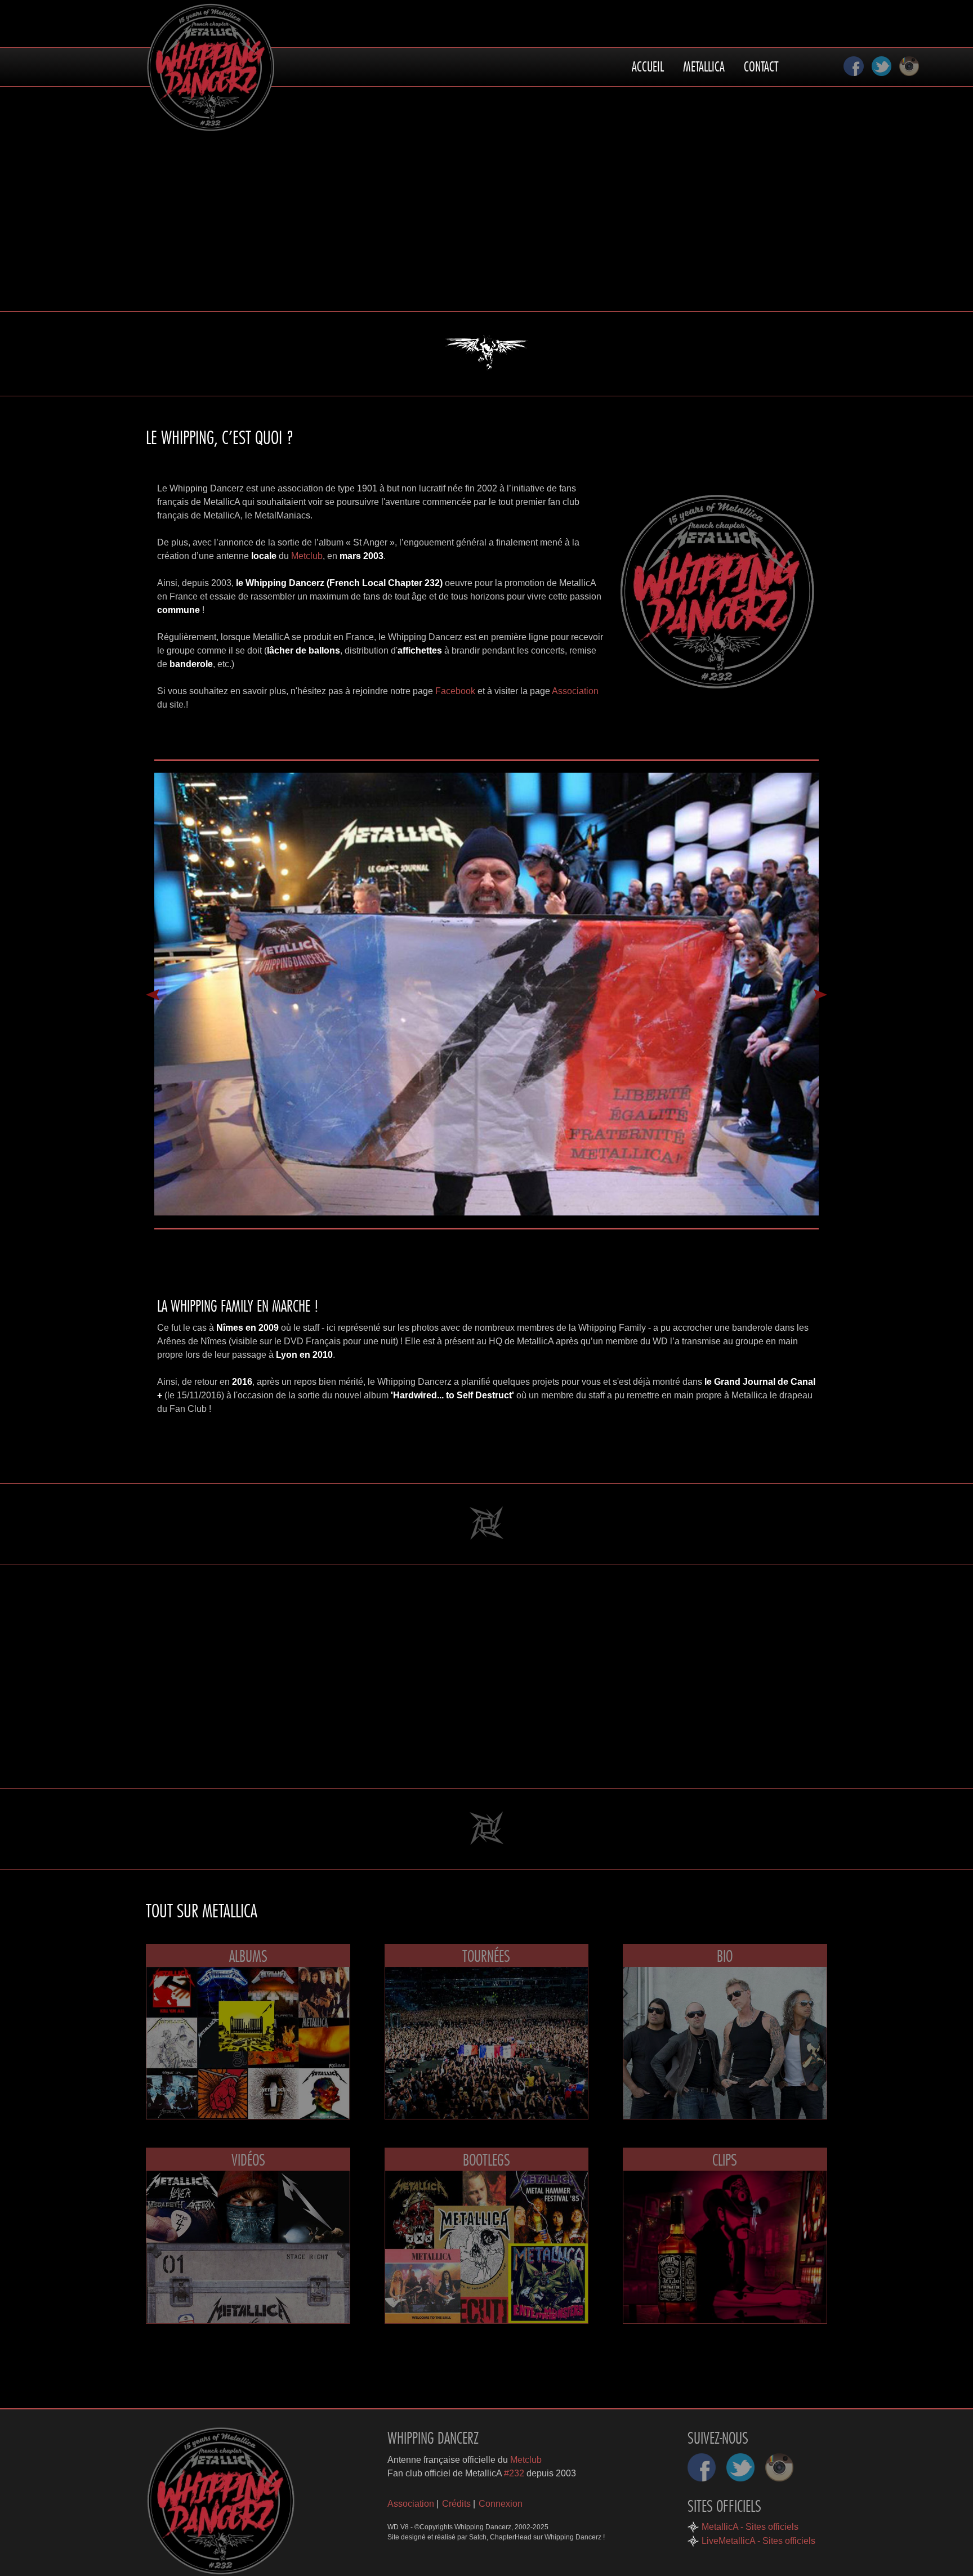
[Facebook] (854, 66)
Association (575, 691)
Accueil (648, 63)
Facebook (455, 691)
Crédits (456, 2504)
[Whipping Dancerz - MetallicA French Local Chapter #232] (221, 2501)
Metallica (704, 63)
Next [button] (820, 995)
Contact (761, 63)
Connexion (501, 2504)
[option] (486, 994)
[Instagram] (909, 66)
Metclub (307, 556)
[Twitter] (881, 66)
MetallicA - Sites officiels (750, 2527)
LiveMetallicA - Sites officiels (758, 2541)
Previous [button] (153, 995)
